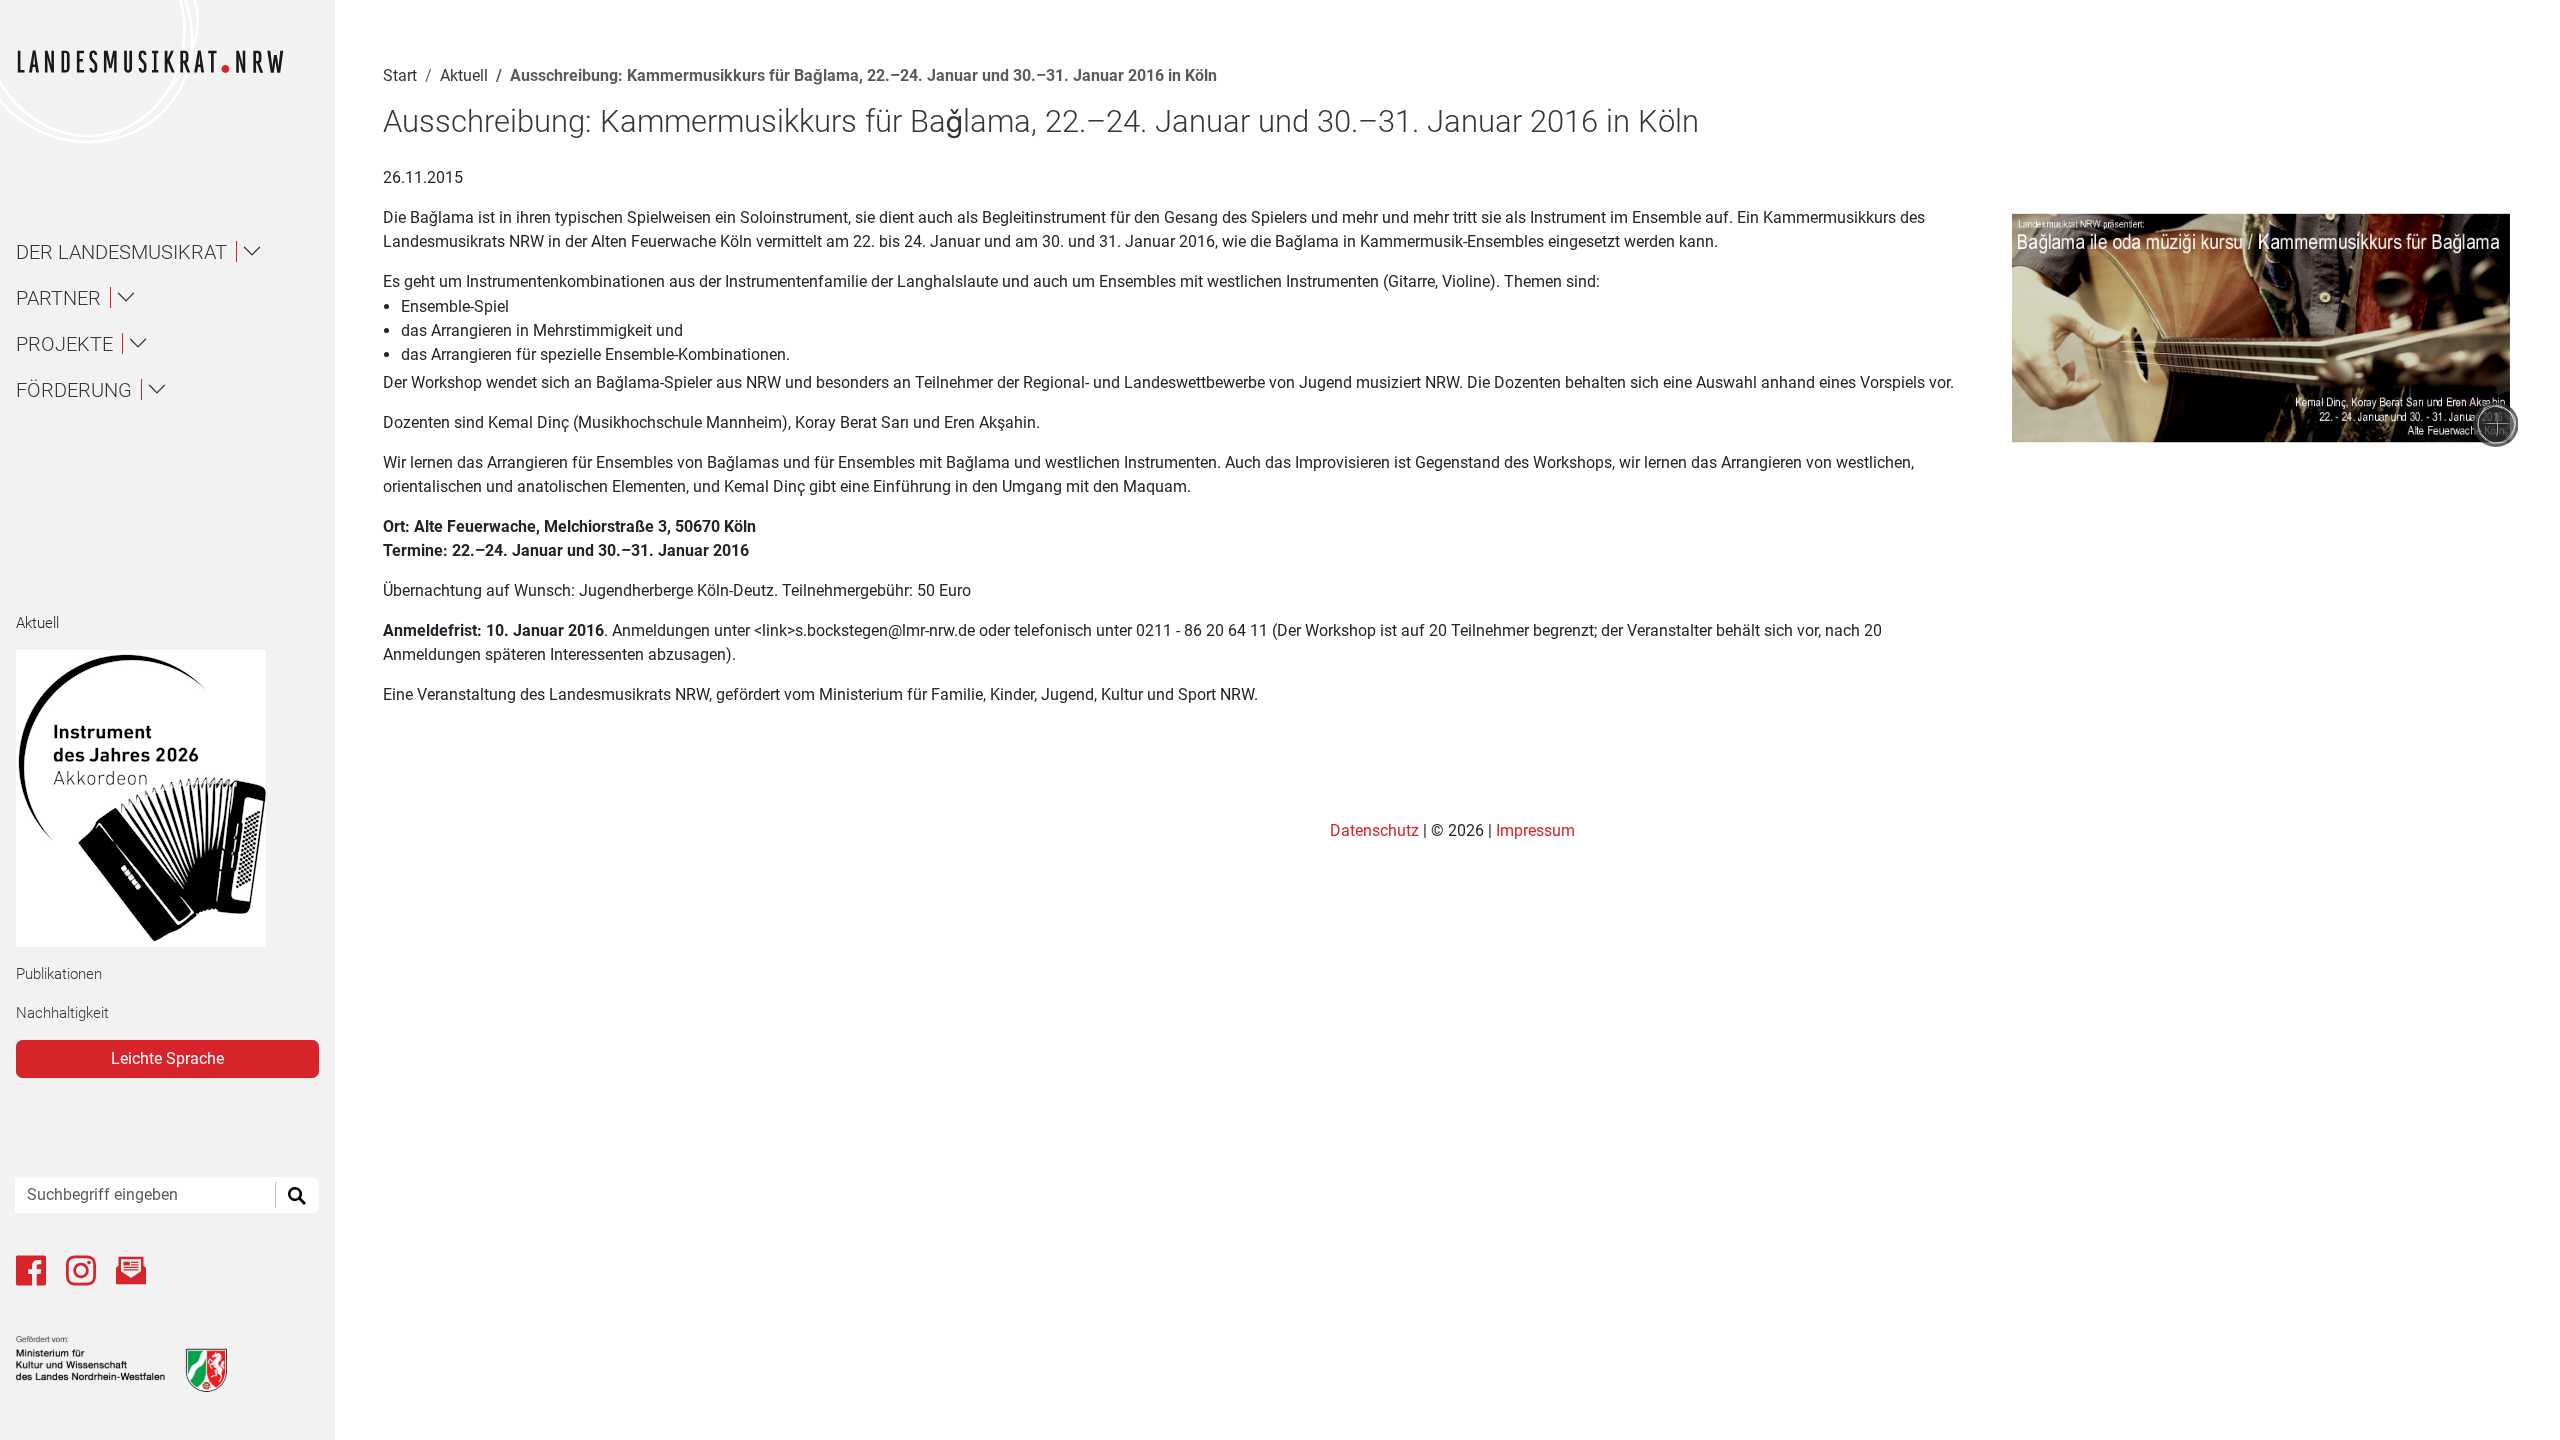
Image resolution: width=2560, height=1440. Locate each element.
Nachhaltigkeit (62, 1013)
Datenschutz (1376, 830)
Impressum (1535, 830)
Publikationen (59, 974)
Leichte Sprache (167, 1058)
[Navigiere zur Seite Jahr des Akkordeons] (159, 798)
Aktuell (37, 623)
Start (400, 75)
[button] (176, 252)
